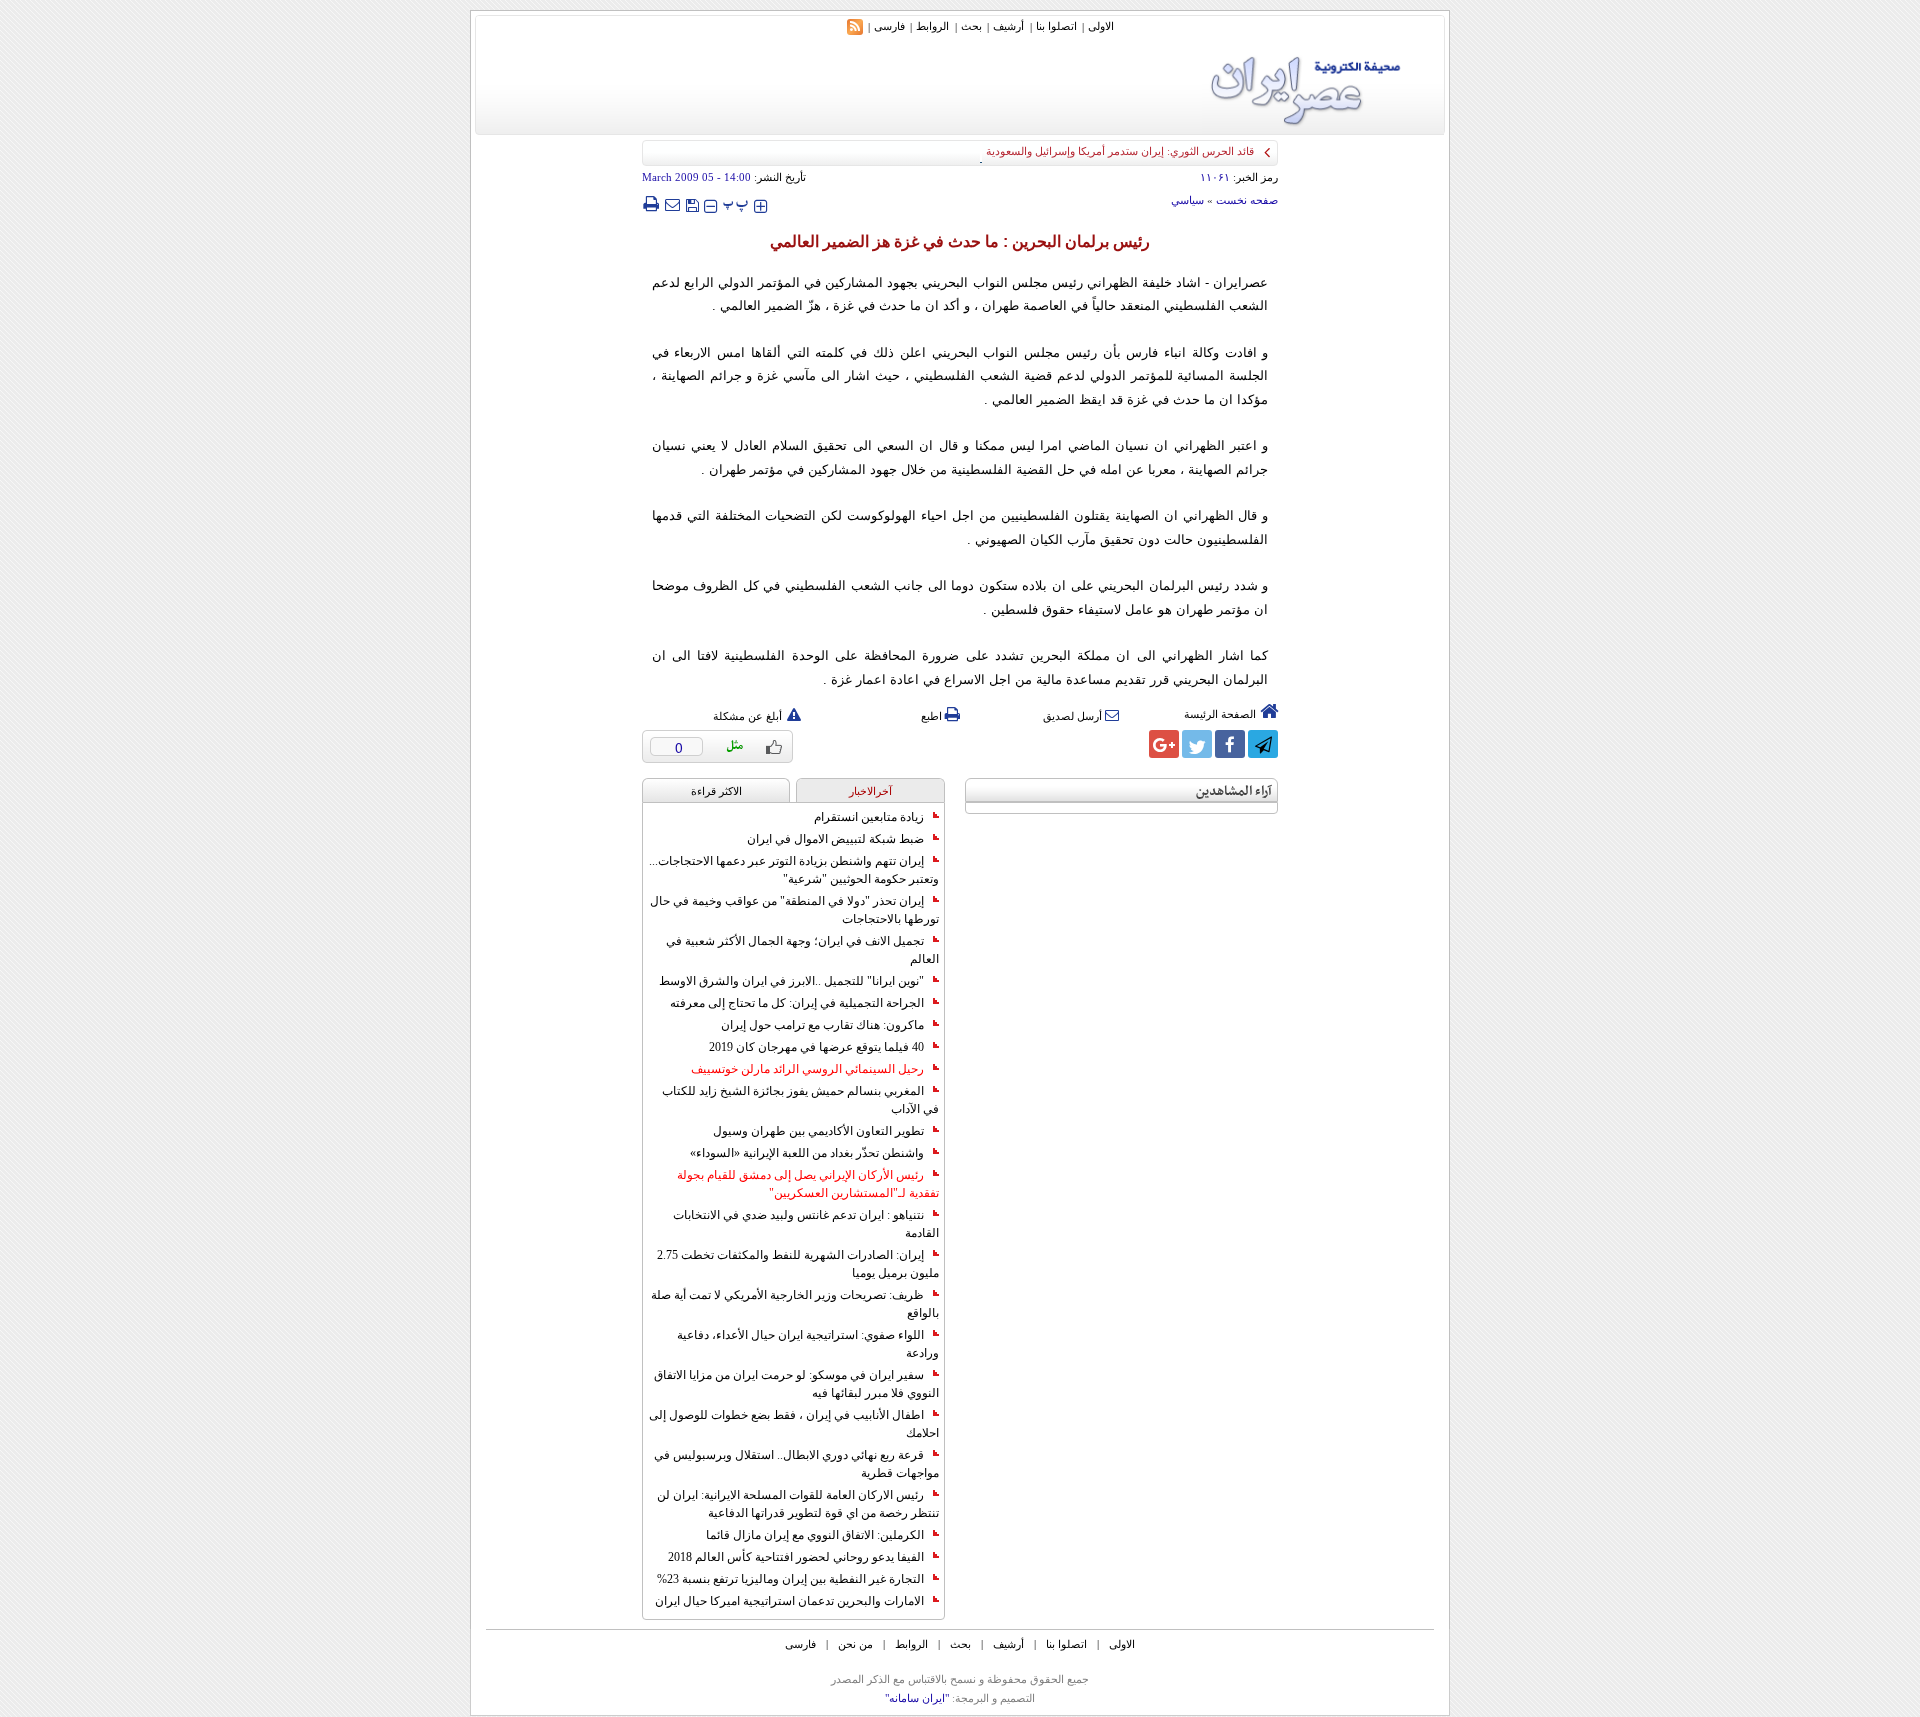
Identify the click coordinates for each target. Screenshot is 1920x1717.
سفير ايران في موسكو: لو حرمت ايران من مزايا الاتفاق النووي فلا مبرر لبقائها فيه (796, 1384)
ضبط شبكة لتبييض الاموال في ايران (835, 839)
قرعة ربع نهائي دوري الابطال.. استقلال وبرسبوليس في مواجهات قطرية (796, 1464)
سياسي (1187, 200)
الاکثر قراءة (716, 791)
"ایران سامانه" (917, 1698)
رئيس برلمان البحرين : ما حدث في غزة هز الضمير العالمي (960, 241)
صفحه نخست (1247, 200)
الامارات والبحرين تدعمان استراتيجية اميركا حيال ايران (789, 1601)
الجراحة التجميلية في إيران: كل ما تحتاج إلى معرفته (797, 1003)
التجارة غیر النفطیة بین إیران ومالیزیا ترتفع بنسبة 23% (790, 1579)
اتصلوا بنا (1056, 26)
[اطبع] (650, 204)
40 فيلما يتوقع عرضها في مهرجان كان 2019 (816, 1047)
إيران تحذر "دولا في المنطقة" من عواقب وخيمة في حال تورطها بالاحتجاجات (794, 910)
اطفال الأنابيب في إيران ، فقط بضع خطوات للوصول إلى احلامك (794, 1424)
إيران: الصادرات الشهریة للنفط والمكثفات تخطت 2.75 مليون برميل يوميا (798, 1264)
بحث (971, 26)
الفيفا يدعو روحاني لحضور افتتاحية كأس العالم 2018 (796, 1557)
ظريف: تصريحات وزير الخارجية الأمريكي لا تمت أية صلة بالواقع (795, 1304)
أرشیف (1008, 26)
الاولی (1101, 26)
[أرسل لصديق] (672, 204)
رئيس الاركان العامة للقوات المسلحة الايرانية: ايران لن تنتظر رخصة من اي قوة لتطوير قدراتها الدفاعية (798, 1504)
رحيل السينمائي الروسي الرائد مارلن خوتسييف (807, 1069)
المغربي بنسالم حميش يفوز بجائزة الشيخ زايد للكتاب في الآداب (800, 1100)
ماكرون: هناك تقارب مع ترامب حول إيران (822, 1025)
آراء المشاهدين (1234, 791)
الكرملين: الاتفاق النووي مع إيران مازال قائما (815, 1535)
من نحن (855, 1644)
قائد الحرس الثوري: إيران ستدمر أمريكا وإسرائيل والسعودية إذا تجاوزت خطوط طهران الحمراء (1042, 151)
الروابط (932, 26)
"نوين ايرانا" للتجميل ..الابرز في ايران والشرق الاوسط (791, 981)
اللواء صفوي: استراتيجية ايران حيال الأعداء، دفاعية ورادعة (808, 1344)
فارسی (889, 26)
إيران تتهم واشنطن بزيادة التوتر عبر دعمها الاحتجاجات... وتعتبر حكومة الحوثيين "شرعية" (794, 870)
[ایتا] (1131, 744)
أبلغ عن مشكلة (747, 716)
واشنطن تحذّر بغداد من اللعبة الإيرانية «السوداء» (807, 1153)
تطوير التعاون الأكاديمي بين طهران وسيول (818, 1131)
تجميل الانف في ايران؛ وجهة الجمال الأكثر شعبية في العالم (802, 950)
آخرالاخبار (870, 791)
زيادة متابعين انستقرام (869, 817)
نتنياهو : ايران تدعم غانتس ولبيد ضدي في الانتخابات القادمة (806, 1224)
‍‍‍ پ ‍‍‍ (736, 203)
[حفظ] (692, 203)
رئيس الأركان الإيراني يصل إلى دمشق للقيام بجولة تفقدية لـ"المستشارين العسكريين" (808, 1184)
